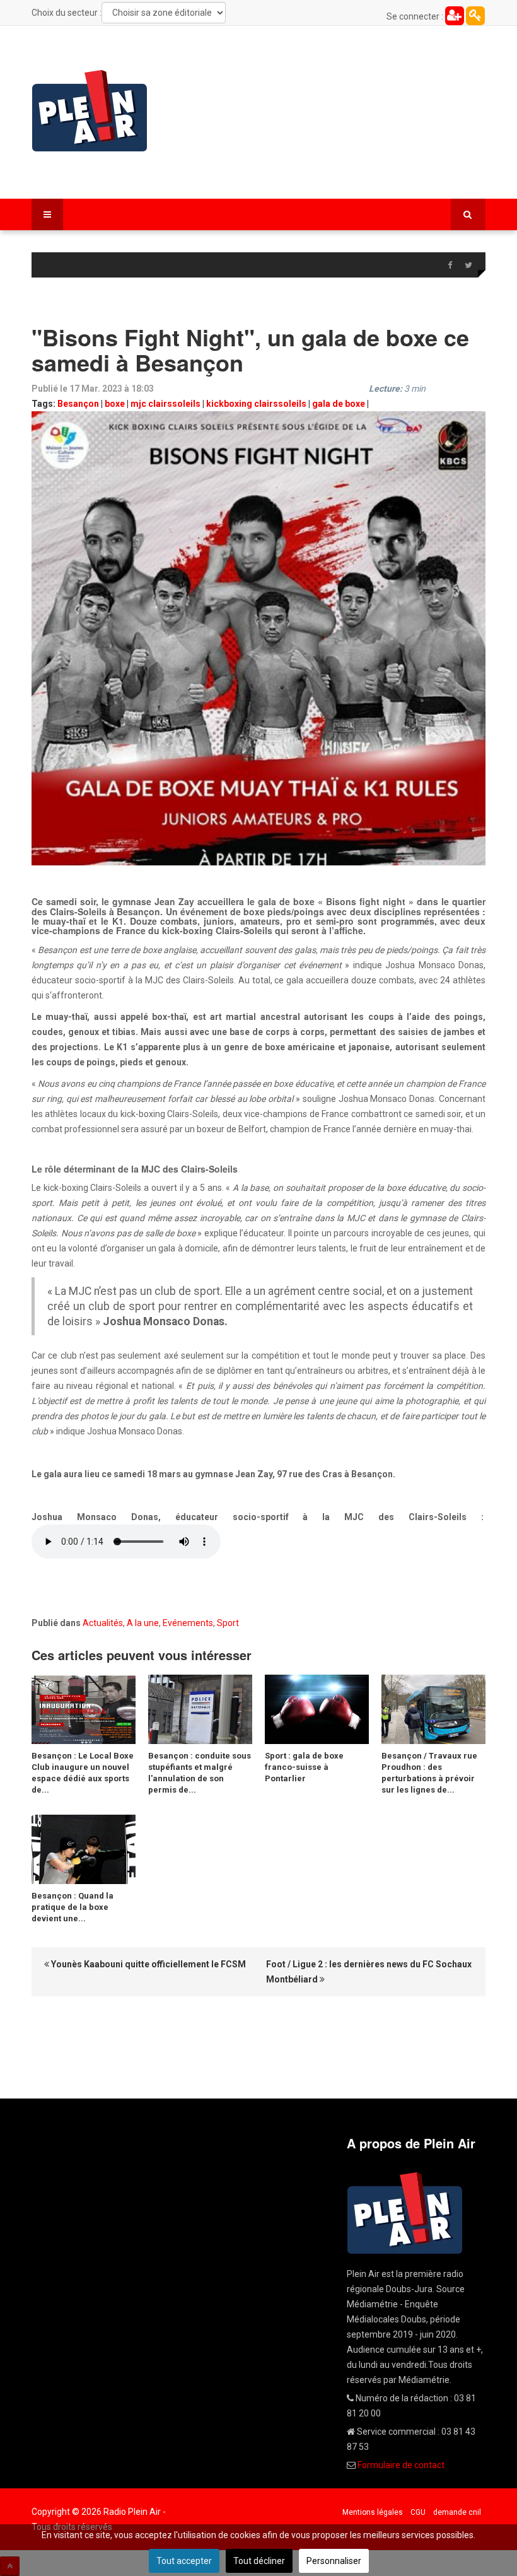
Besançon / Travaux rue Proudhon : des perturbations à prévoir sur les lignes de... (429, 1773)
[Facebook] (450, 266)
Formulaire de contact (401, 2465)
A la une (143, 1623)
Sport (228, 1623)
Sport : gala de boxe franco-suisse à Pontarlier (304, 1767)
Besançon (78, 404)
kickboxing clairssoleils (256, 404)
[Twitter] (468, 266)
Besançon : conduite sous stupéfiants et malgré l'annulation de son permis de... (200, 1773)
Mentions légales (373, 2512)
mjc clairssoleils (166, 404)
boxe (115, 404)
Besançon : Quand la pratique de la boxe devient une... (73, 1907)
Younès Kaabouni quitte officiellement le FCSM (148, 1964)
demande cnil (457, 2512)
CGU (418, 2512)
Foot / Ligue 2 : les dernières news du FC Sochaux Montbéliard (369, 1972)
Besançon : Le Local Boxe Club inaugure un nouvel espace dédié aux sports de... (83, 1773)
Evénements (188, 1623)
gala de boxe (339, 404)
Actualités (103, 1623)
